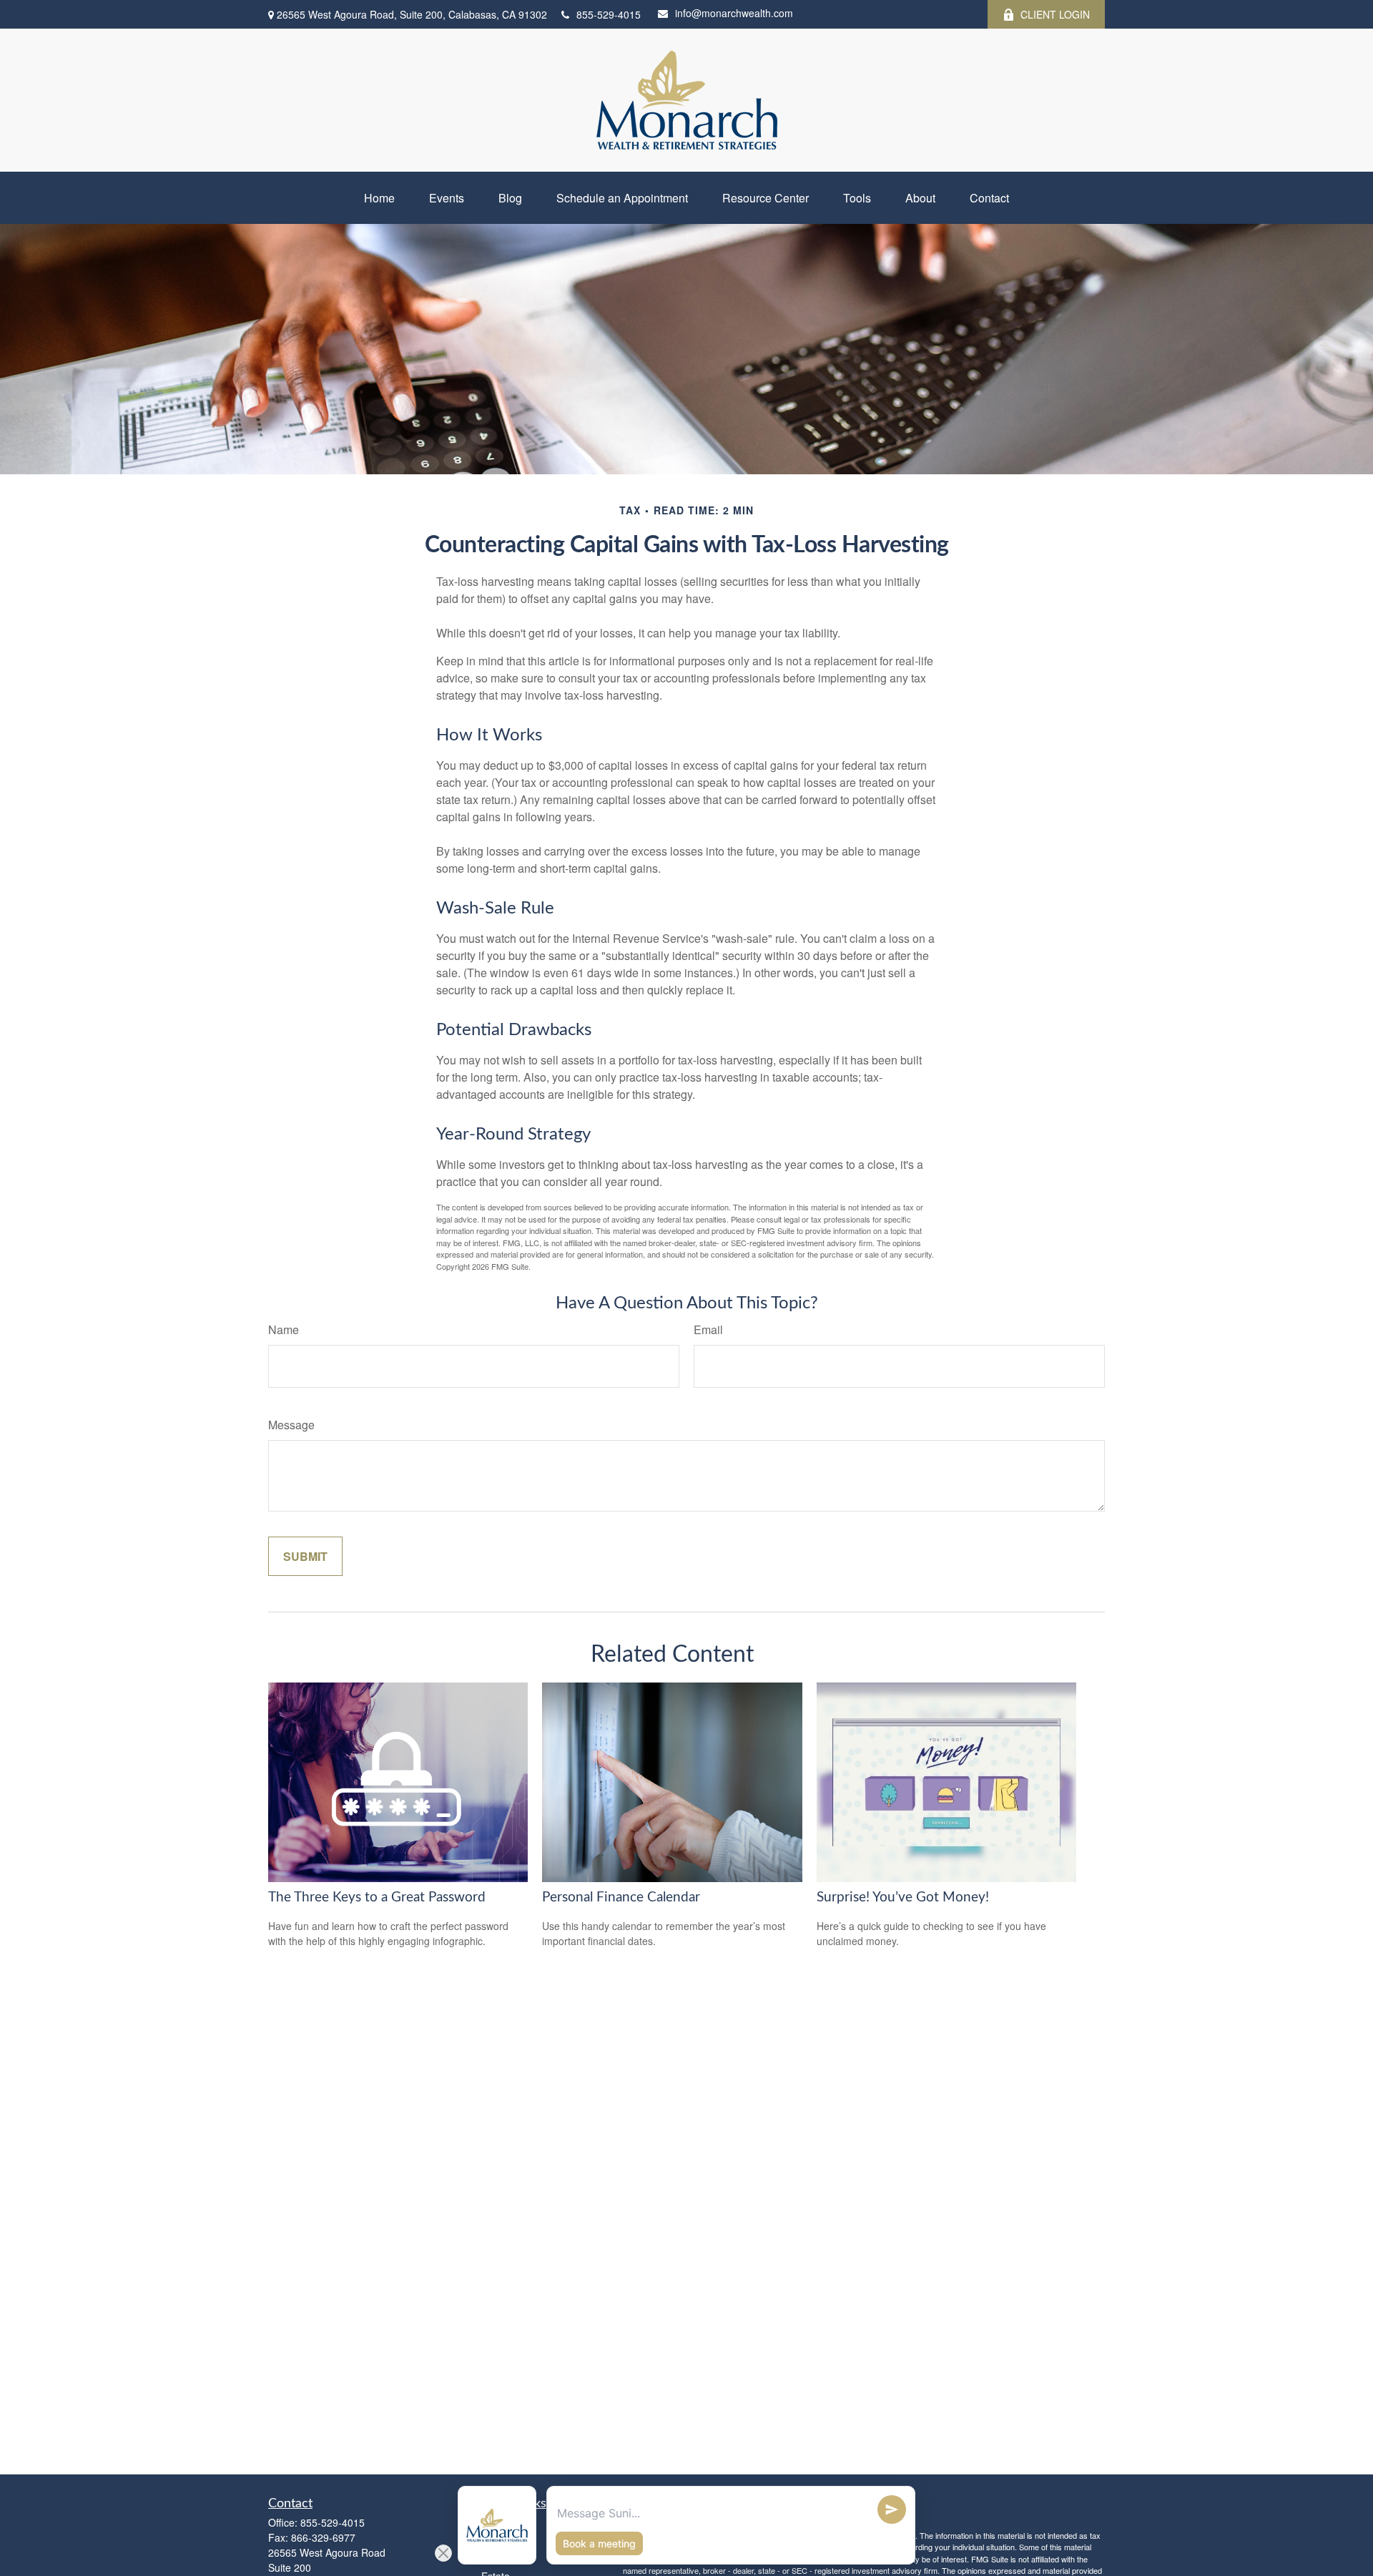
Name (284, 1329)
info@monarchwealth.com (734, 13)
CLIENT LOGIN (1055, 14)
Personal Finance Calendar (621, 1897)
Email (708, 1329)
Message (291, 1425)
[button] (379, 198)
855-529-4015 (609, 14)
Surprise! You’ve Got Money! (903, 1897)
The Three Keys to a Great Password (377, 1897)
